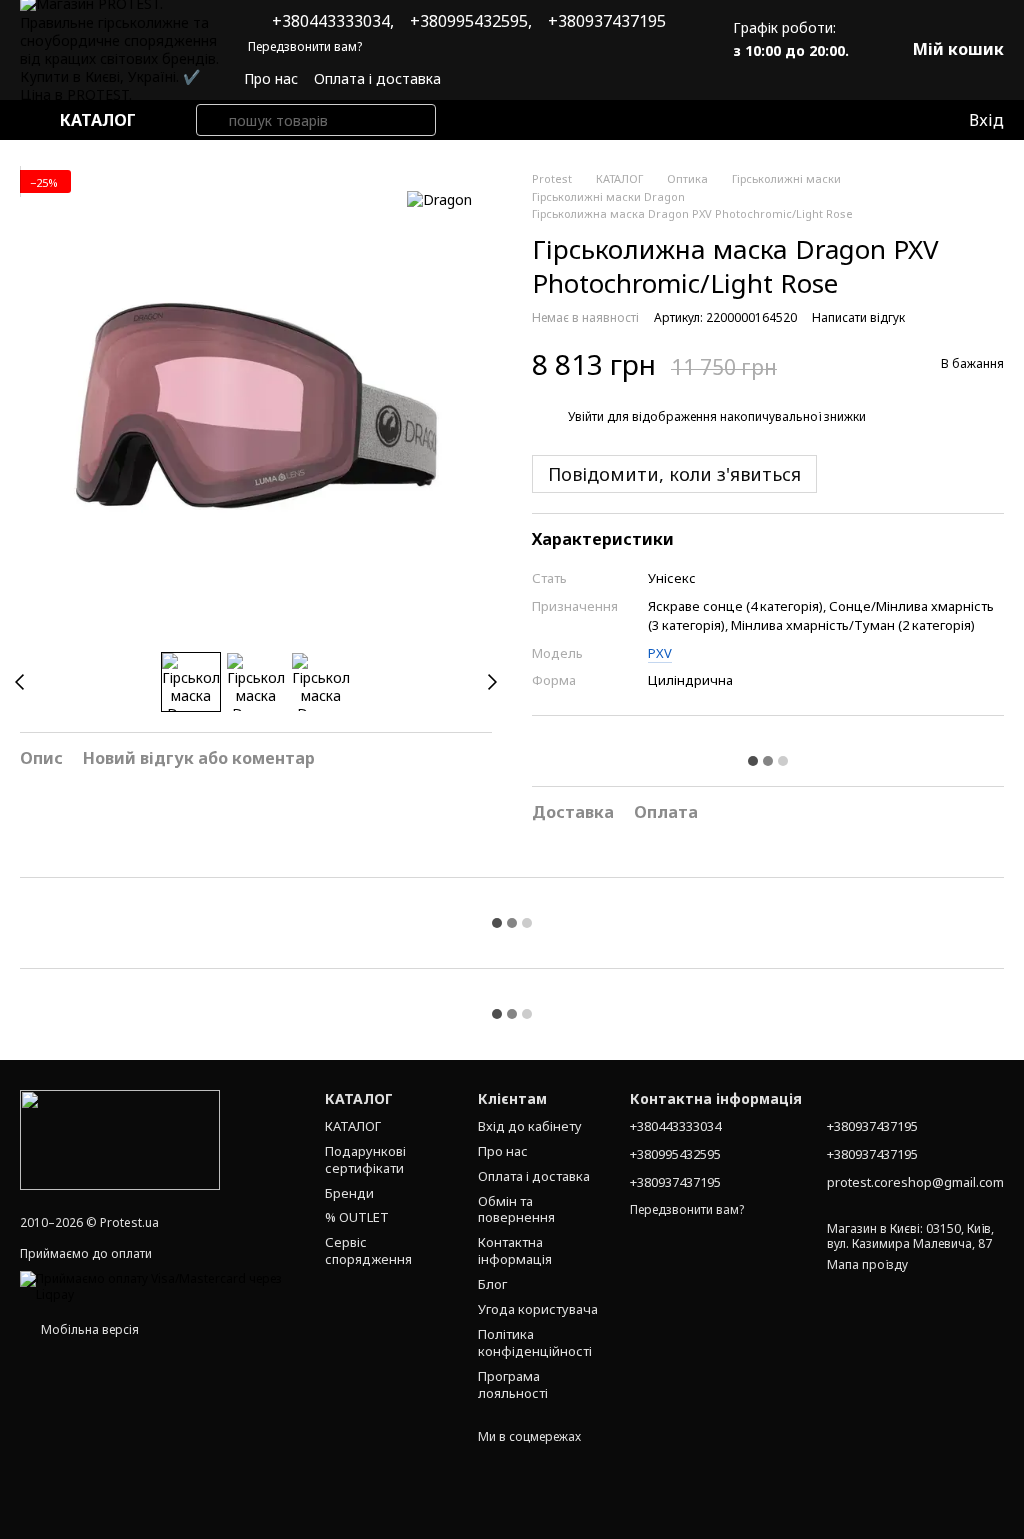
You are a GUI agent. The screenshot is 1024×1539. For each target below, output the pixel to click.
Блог (492, 1284)
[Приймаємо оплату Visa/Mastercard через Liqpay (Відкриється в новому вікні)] (157, 1285)
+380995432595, (471, 21)
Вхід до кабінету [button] (530, 1126)
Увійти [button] (586, 416)
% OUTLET (357, 1217)
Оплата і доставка (377, 78)
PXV (660, 653)
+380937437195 (607, 21)
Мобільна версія (88, 1329)
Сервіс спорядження (368, 1250)
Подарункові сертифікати (365, 1159)
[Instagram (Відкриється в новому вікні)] (629, 79)
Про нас (271, 78)
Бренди (349, 1193)
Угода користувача (538, 1309)
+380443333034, (333, 21)
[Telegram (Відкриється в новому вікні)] (677, 79)
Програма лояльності (513, 1384)
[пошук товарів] (212, 120)
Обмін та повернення (516, 1209)
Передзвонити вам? (305, 47)
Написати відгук (858, 317)
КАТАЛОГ (353, 1126)
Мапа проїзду (867, 1264)
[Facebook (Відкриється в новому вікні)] (653, 79)
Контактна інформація (515, 1250)
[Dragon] (439, 199)
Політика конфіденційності (535, 1342)
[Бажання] (911, 120)
